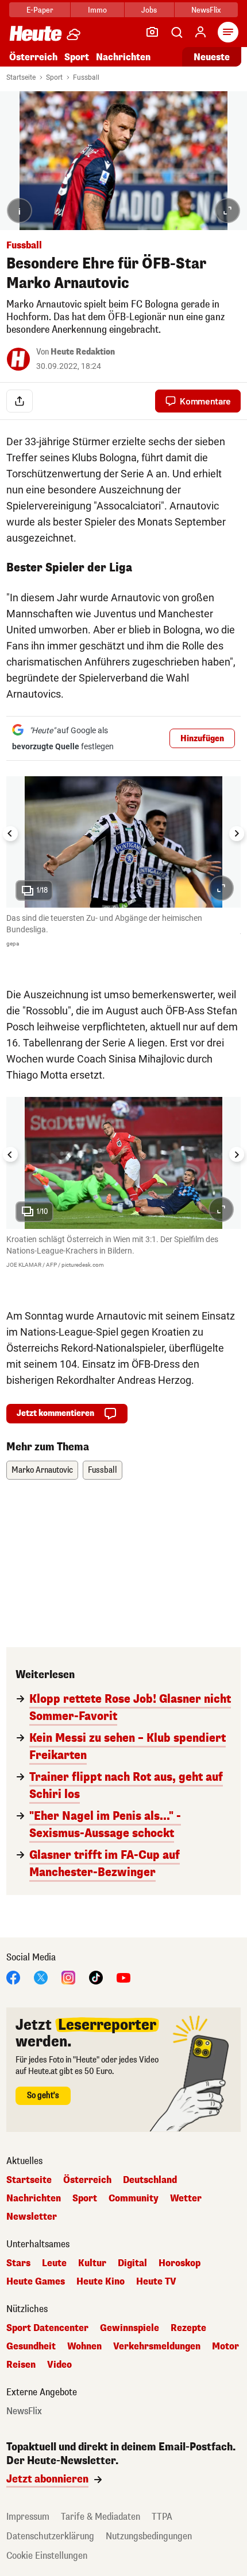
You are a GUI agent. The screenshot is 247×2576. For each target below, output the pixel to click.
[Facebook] (13, 1977)
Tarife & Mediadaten (101, 2517)
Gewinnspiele (130, 2328)
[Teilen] (20, 401)
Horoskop (180, 2263)
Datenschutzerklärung (50, 2536)
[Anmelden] (200, 32)
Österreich (33, 57)
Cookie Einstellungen (47, 2556)
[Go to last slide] (10, 834)
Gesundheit (31, 2347)
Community (134, 2198)
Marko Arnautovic (42, 1470)
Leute (54, 2263)
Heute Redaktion (83, 352)
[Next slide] (237, 834)
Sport (77, 57)
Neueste (212, 57)
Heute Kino (101, 2282)
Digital (132, 2263)
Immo (97, 10)
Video (59, 2365)
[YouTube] (123, 1977)
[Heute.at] (36, 33)
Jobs (149, 10)
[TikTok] (96, 1977)
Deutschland (150, 2180)
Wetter (186, 2198)
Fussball (86, 77)
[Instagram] (68, 1977)
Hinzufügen (202, 739)
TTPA (162, 2517)
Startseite (21, 77)
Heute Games (36, 2282)
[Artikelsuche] (176, 32)
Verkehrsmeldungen (157, 2347)
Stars (18, 2263)
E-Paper (40, 10)
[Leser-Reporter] (152, 32)
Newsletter (32, 2217)
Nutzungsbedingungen (149, 2536)
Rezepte (188, 2328)
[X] (41, 1977)
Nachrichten (34, 2198)
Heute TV (156, 2282)
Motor (225, 2347)
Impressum (28, 2517)
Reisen (21, 2365)
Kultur (92, 2263)
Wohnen (84, 2347)
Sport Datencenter (47, 2328)
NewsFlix (206, 10)
